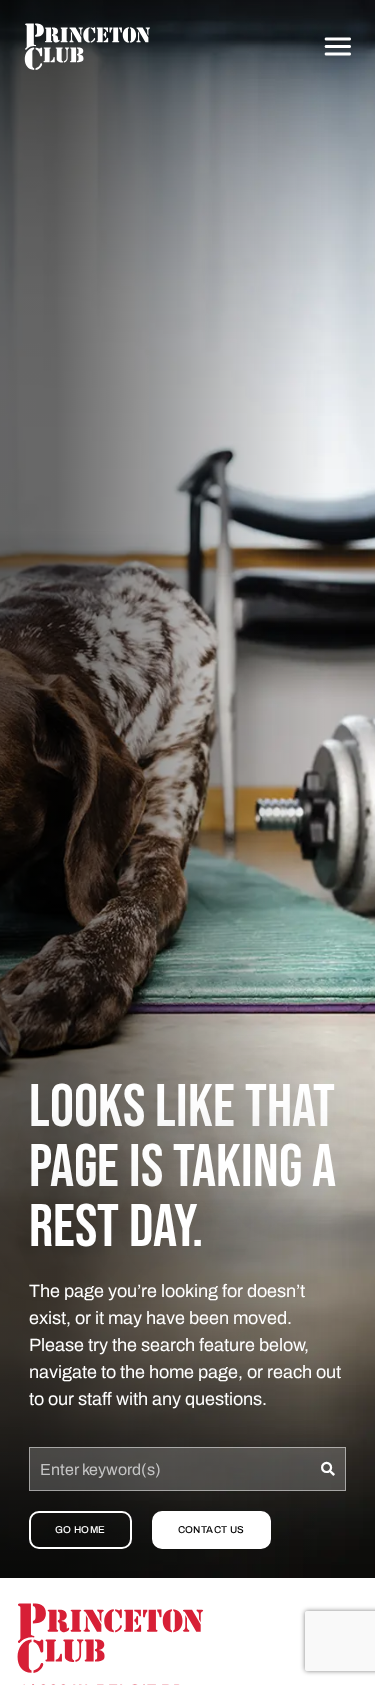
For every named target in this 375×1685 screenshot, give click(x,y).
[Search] (328, 1469)
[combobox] (170, 1469)
